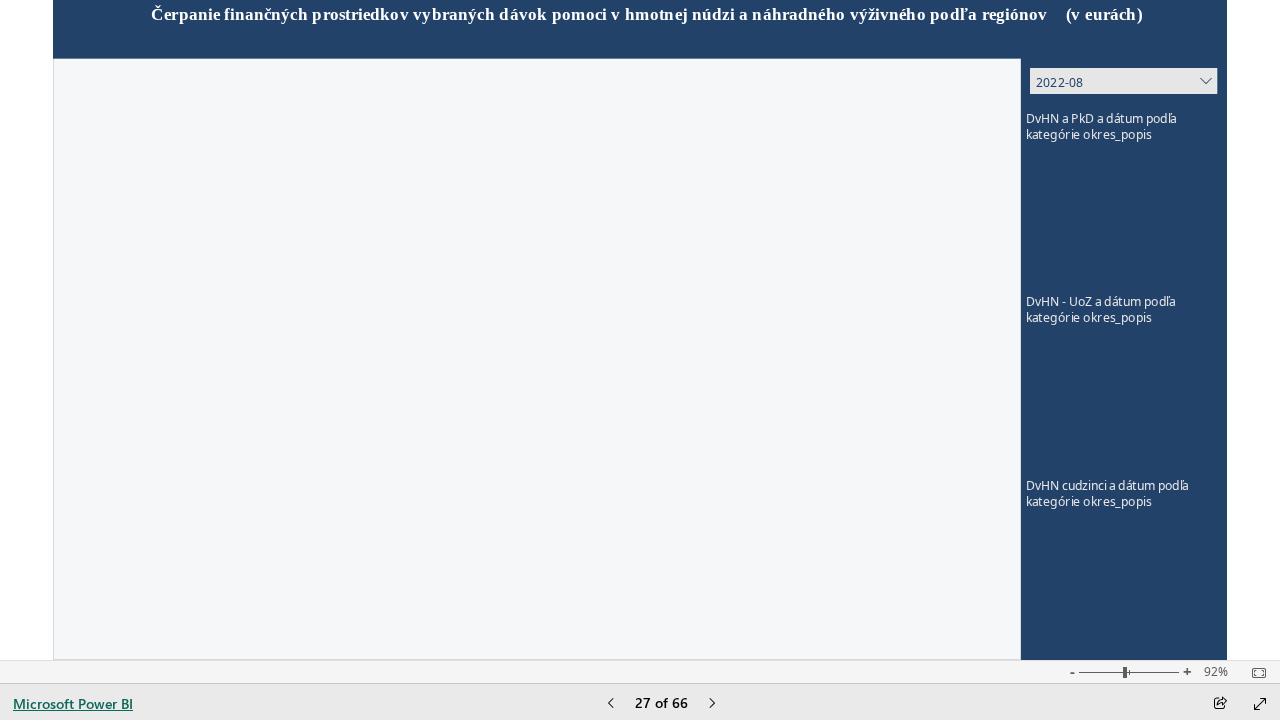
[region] (639, 330)
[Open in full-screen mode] (1260, 704)
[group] (639, 29)
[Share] (1220, 704)
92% (1216, 672)
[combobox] (1123, 81)
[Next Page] (712, 704)
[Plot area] (1124, 218)
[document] (640, 30)
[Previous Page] (611, 704)
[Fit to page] (1254, 673)
